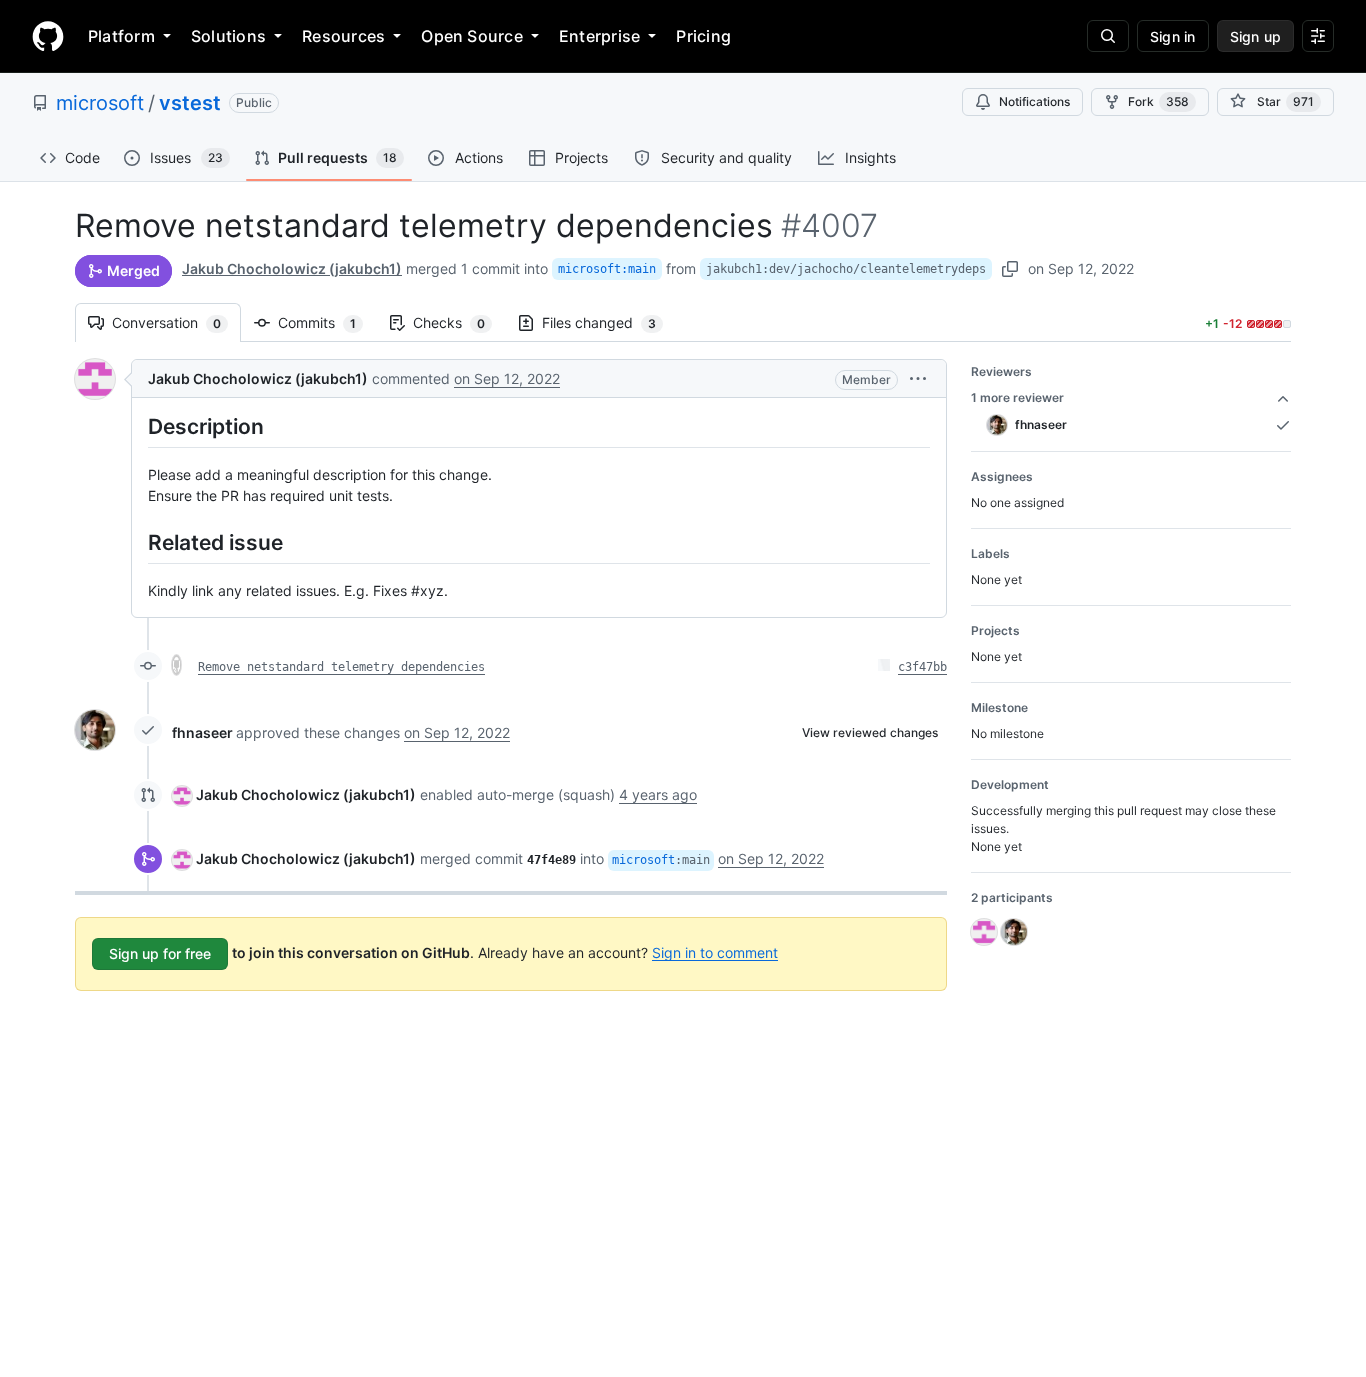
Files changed (609, 322)
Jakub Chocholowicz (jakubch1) (292, 268)
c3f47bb (922, 667)
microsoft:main (607, 269)
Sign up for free (160, 953)
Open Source (472, 36)
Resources (343, 36)
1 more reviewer (1017, 397)
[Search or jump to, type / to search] (1108, 36)
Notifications (1034, 101)
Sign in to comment (715, 951)
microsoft (100, 103)
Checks (459, 322)
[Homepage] (48, 36)
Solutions (228, 36)
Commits (327, 322)
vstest (190, 103)
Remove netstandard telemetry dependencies (341, 667)
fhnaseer (202, 732)
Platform (121, 36)
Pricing (703, 36)
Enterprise (599, 36)
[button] (918, 378)
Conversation (176, 322)
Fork (1158, 101)
